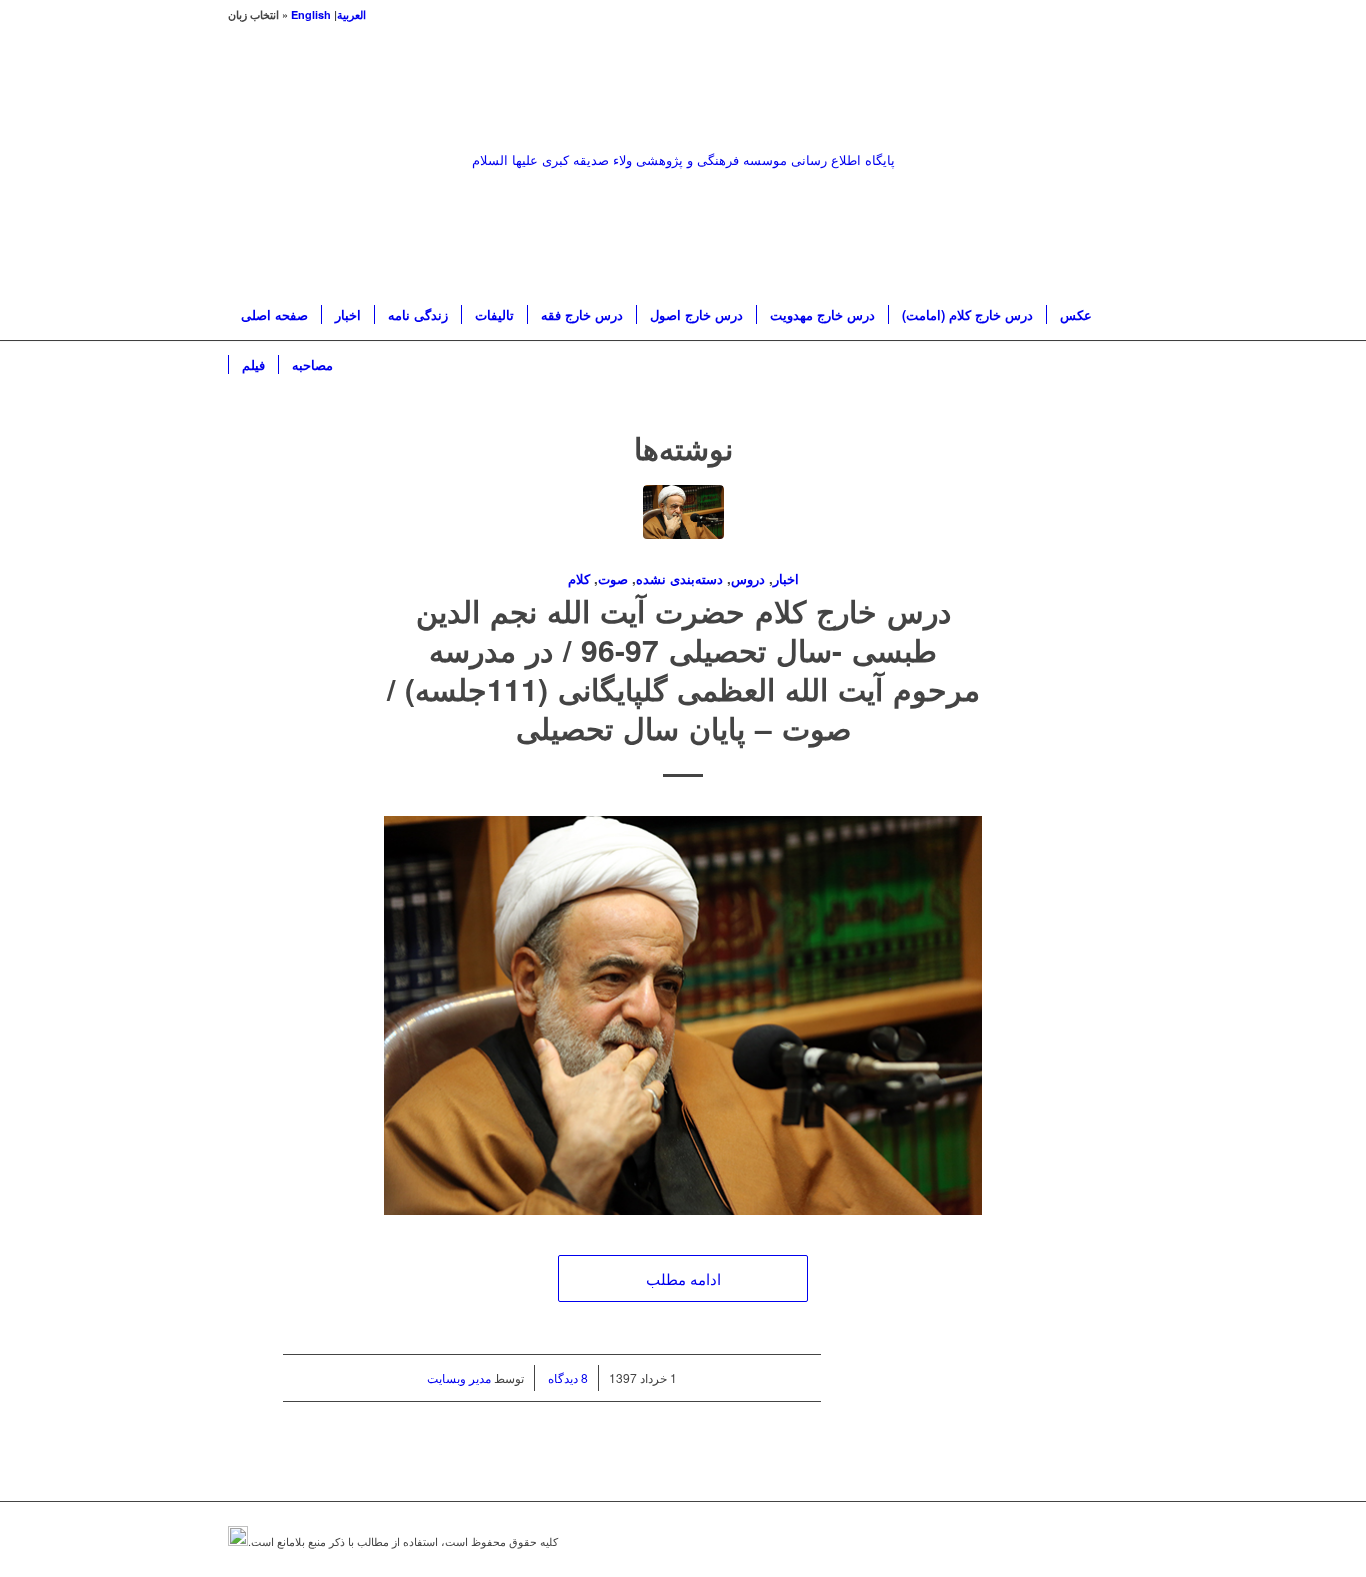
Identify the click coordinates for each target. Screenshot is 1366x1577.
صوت (613, 578)
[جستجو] (1125, 365)
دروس (748, 578)
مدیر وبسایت (459, 1377)
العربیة (351, 14)
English (311, 14)
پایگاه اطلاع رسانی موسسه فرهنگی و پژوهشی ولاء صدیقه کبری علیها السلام (683, 159)
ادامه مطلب (683, 1278)
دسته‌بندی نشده (679, 578)
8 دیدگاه (566, 1377)
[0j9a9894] (683, 525)
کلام (579, 578)
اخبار (786, 578)
